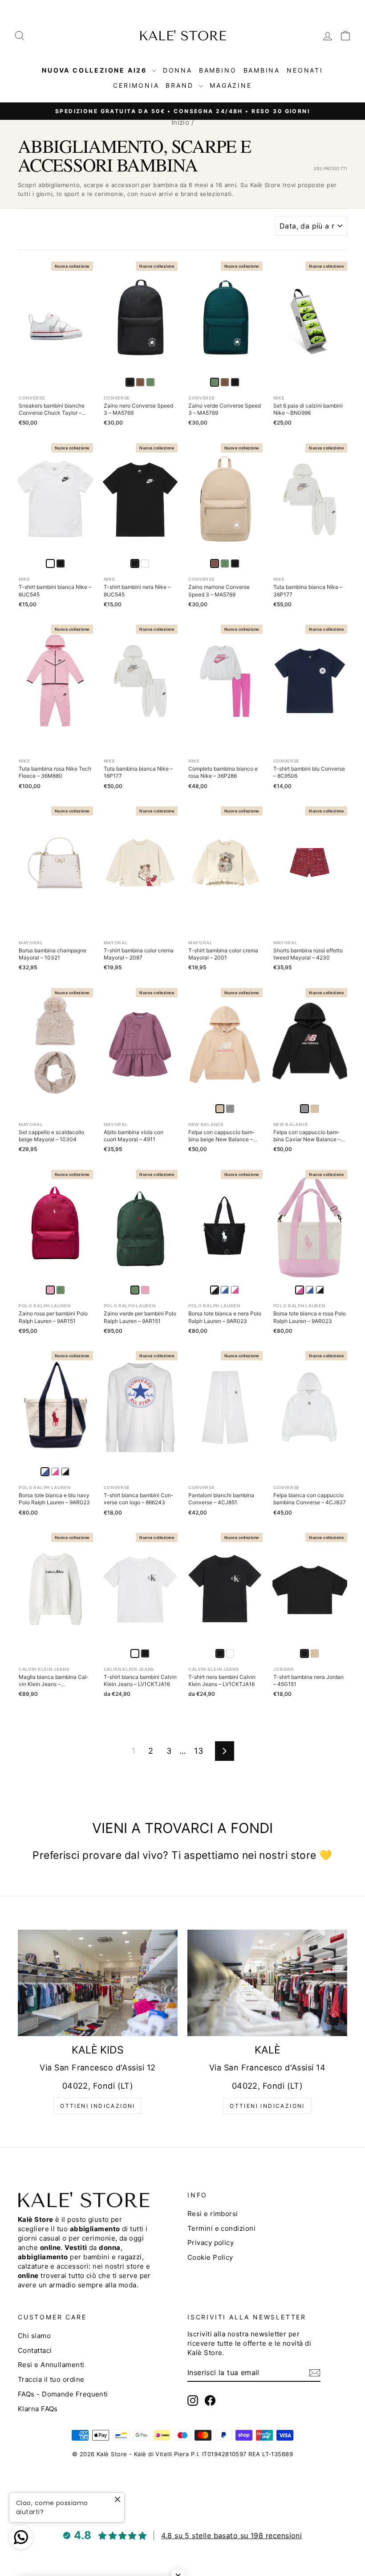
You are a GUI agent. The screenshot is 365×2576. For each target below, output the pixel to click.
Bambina (262, 70)
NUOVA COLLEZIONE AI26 (96, 70)
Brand (181, 85)
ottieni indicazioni (98, 2106)
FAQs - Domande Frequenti (63, 2394)
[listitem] (140, 382)
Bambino (218, 70)
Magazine (231, 85)
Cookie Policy (210, 2257)
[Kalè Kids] (98, 1983)
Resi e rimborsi (213, 2214)
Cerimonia (136, 85)
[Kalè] (267, 1983)
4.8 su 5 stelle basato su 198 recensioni (231, 2535)
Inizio (180, 122)
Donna (178, 70)
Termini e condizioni (221, 2228)
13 (199, 1751)
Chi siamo (34, 2336)
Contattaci (35, 2350)
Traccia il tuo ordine (51, 2379)
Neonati (305, 70)
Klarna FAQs (38, 2409)
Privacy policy (211, 2243)
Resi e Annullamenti (51, 2365)
